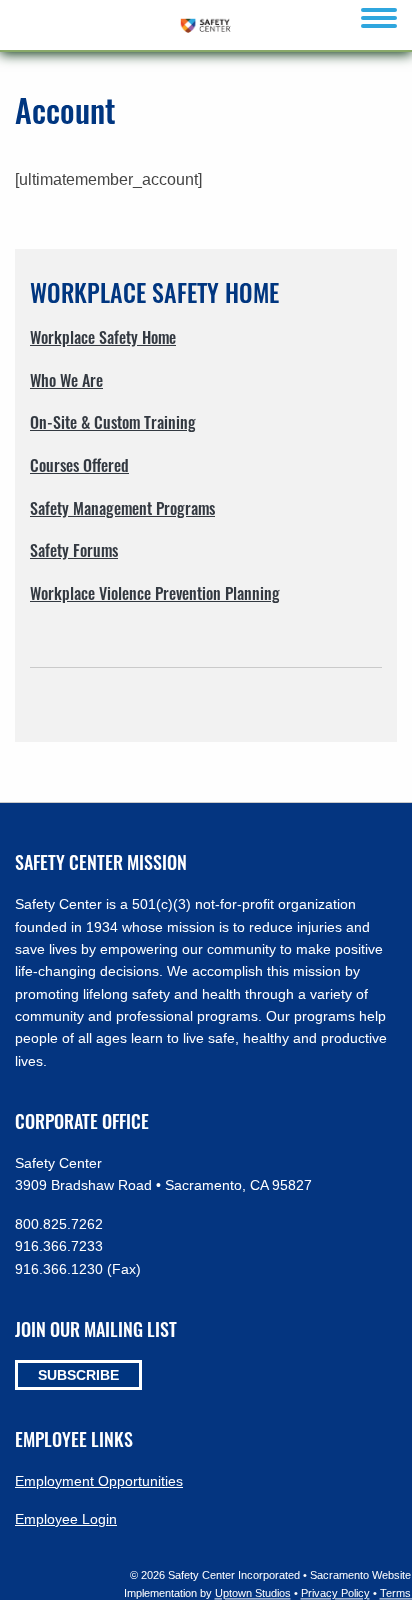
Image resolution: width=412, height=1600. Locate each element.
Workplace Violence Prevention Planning (155, 593)
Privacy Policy (335, 1593)
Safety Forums (74, 550)
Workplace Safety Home (103, 337)
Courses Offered (79, 465)
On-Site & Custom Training (113, 422)
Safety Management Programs (122, 508)
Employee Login (66, 1519)
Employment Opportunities (99, 1481)
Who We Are (66, 380)
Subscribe (78, 1375)
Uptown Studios (253, 1593)
